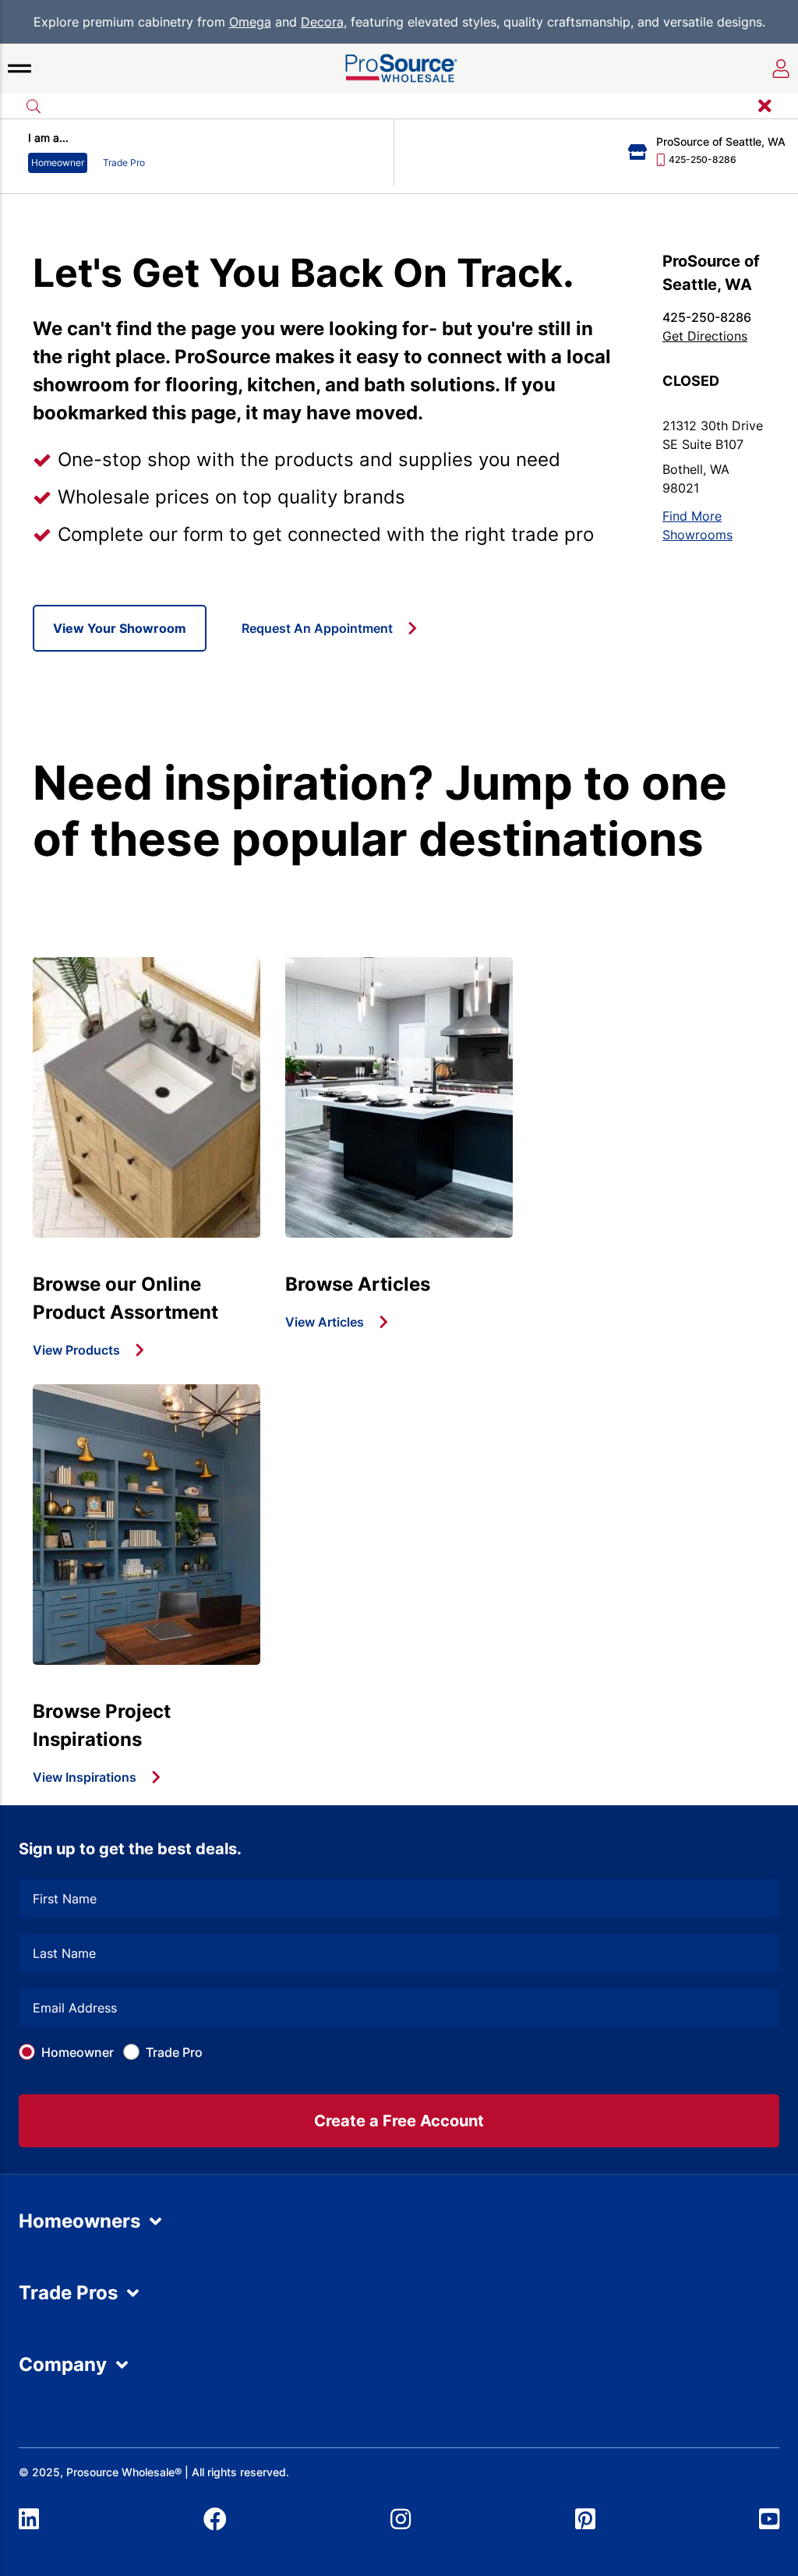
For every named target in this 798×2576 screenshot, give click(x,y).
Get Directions (705, 336)
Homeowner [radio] (58, 163)
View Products (76, 1350)
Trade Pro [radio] (124, 163)
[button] (19, 69)
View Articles (325, 1322)
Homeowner (78, 2052)
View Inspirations (85, 1777)
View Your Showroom (120, 628)
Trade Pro (174, 2052)
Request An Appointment (317, 628)
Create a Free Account (399, 2121)
